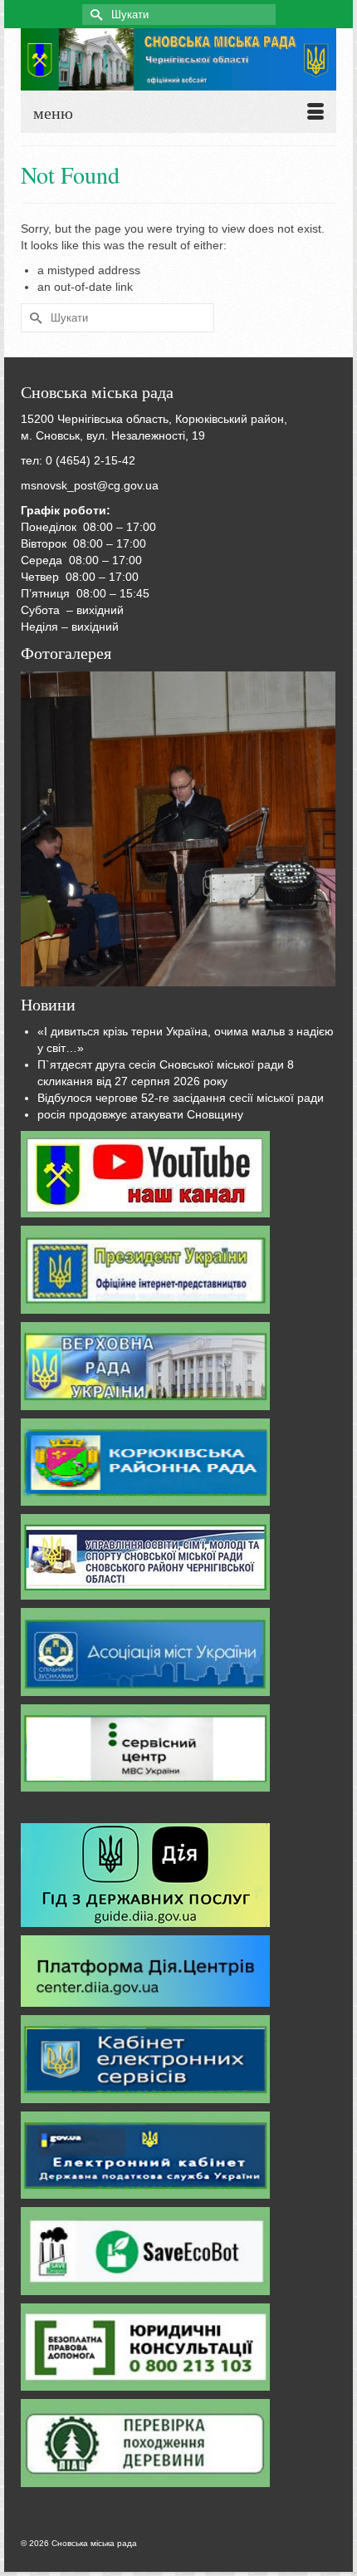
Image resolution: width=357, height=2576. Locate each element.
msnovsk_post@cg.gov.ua (90, 485)
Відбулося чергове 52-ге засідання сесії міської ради (181, 1098)
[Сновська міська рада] (178, 59)
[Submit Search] (95, 15)
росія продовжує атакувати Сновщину (140, 1114)
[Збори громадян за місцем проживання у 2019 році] (178, 829)
